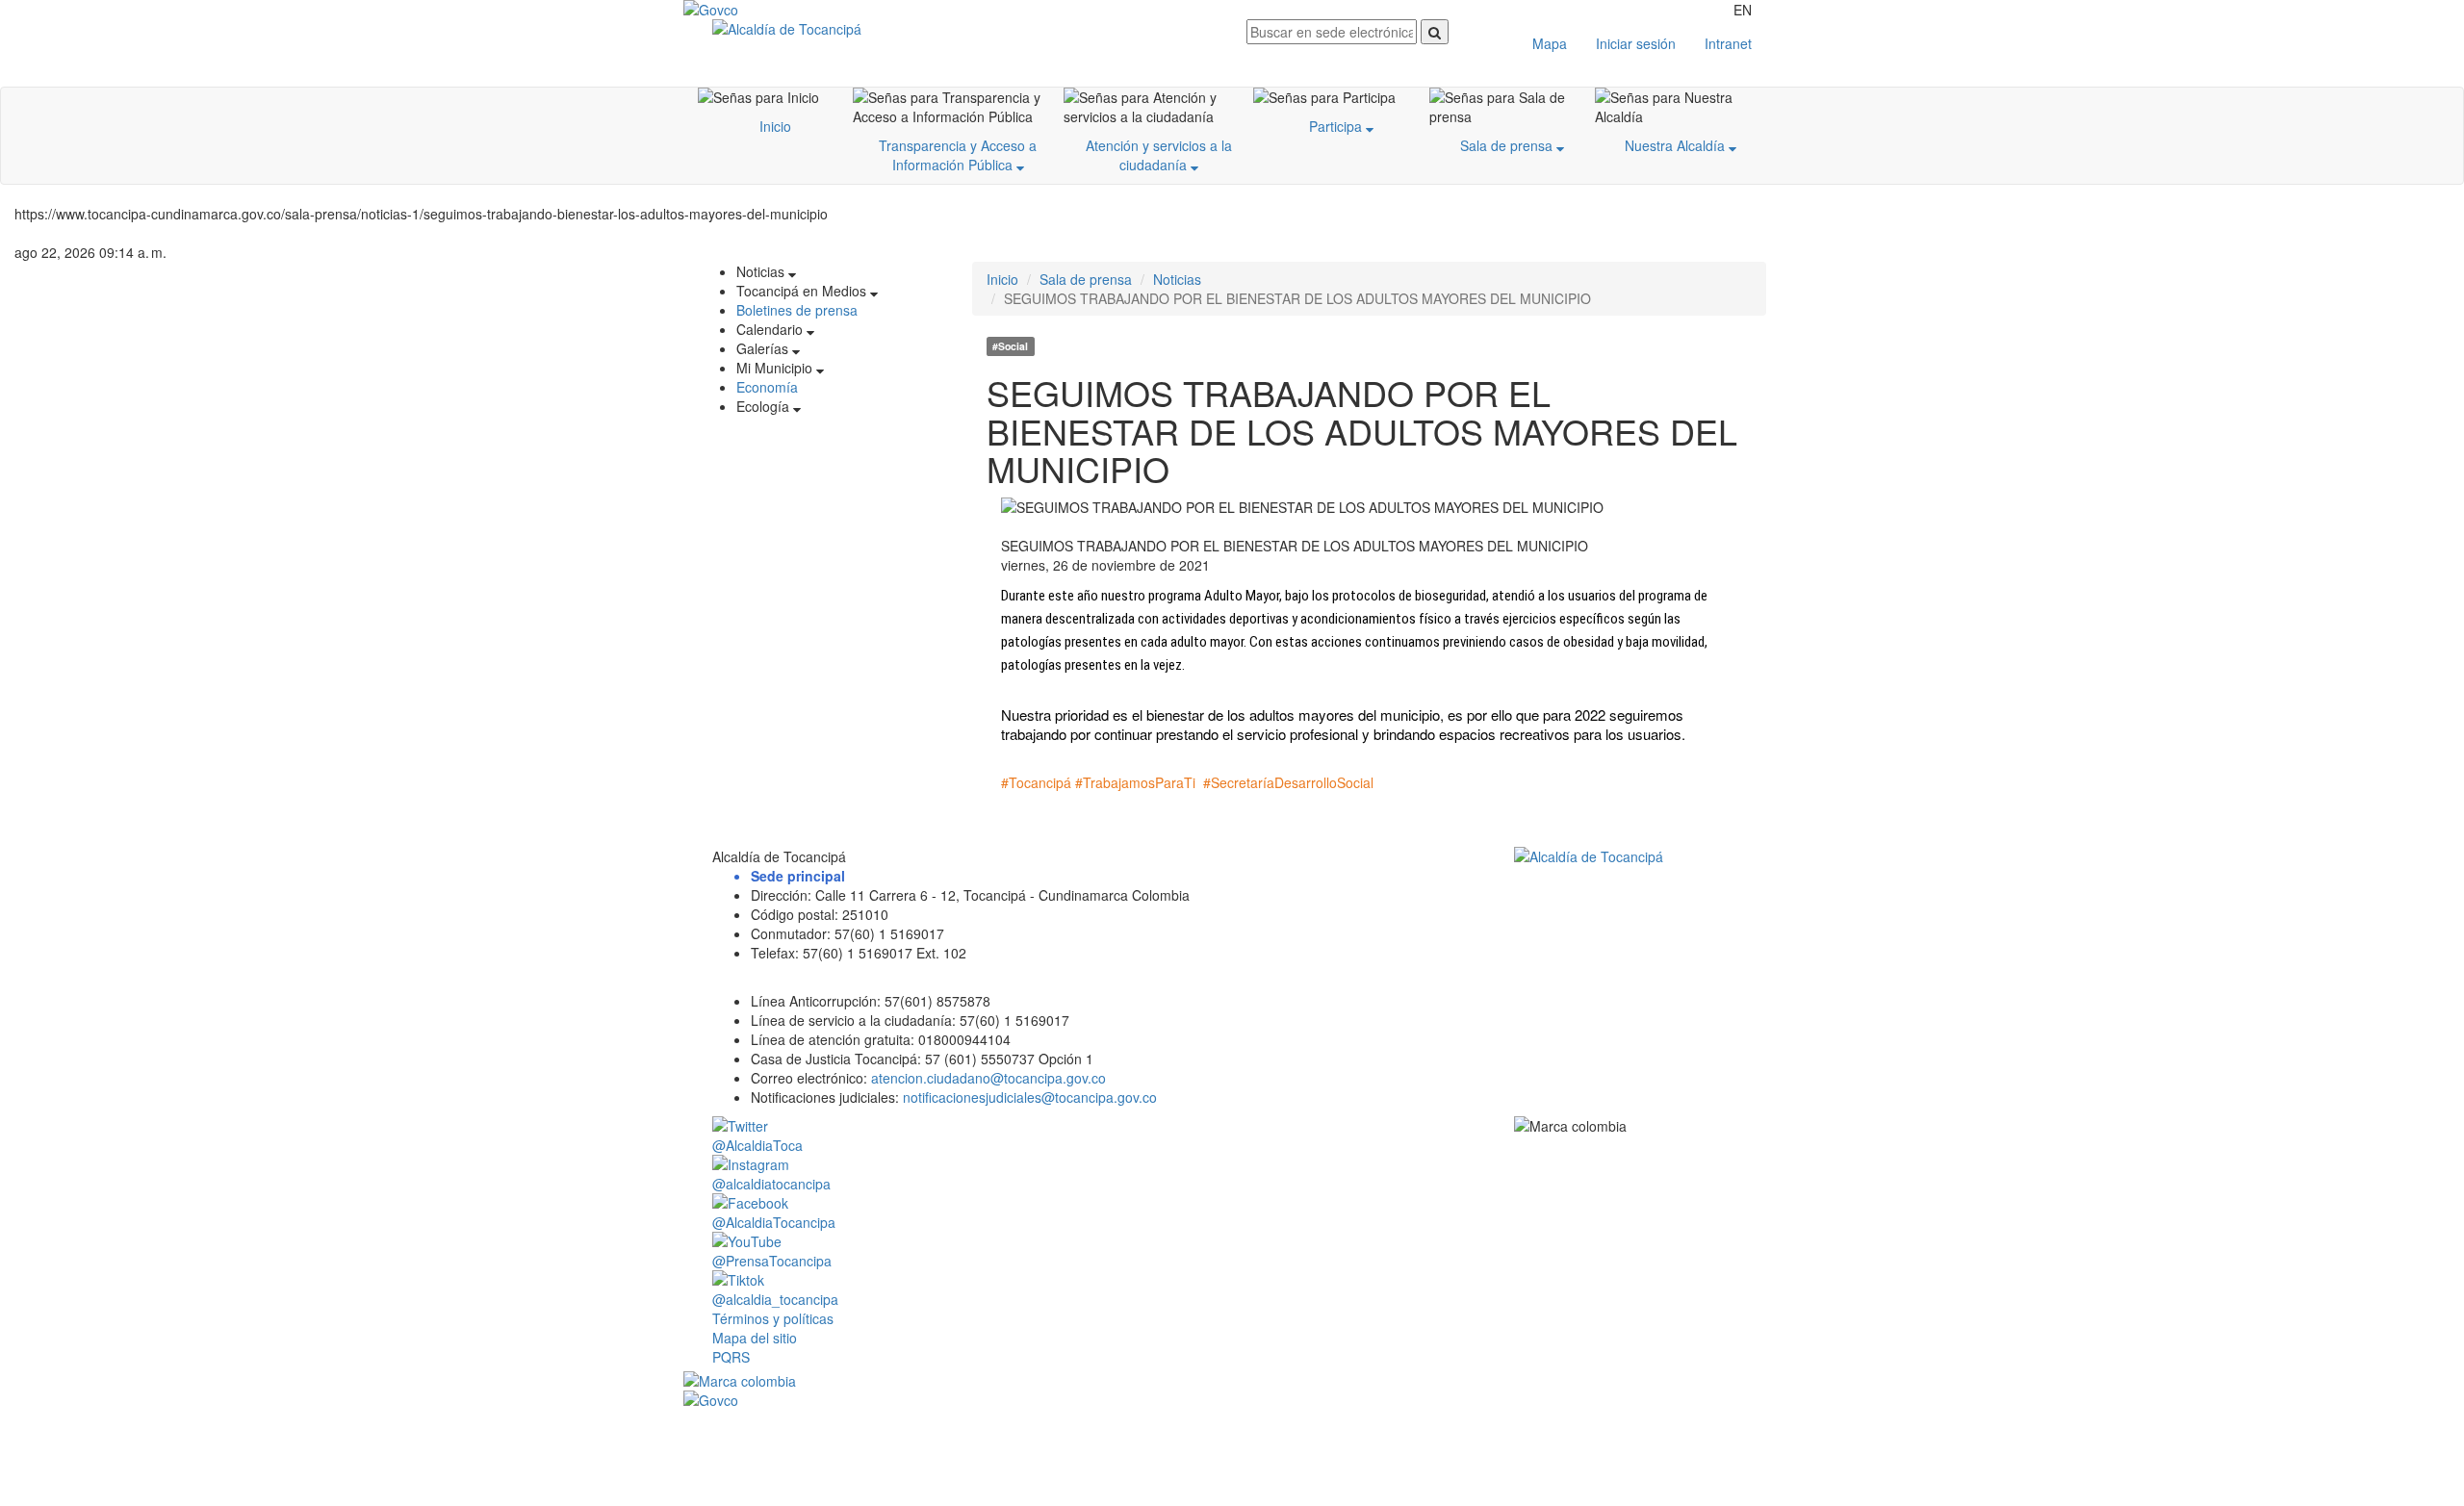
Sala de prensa (1508, 145)
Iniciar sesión (1636, 43)
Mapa (1550, 43)
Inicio (775, 126)
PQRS (731, 1357)
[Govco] (775, 10)
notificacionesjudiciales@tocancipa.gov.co (1030, 1097)
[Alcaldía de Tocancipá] (965, 29)
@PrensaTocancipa (772, 1261)
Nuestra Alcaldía (1677, 145)
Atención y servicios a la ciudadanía (1159, 155)
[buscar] (1435, 32)
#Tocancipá (1036, 782)
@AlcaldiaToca (757, 1145)
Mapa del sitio (755, 1338)
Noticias (1177, 279)
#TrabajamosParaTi (1135, 782)
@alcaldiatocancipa (771, 1184)
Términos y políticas (773, 1318)
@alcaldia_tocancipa (775, 1299)
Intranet (1728, 43)
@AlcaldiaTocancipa (774, 1222)
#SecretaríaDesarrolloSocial (1288, 782)
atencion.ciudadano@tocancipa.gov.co (988, 1078)
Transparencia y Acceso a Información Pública (958, 155)
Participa (1337, 126)
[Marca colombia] (1232, 1381)
